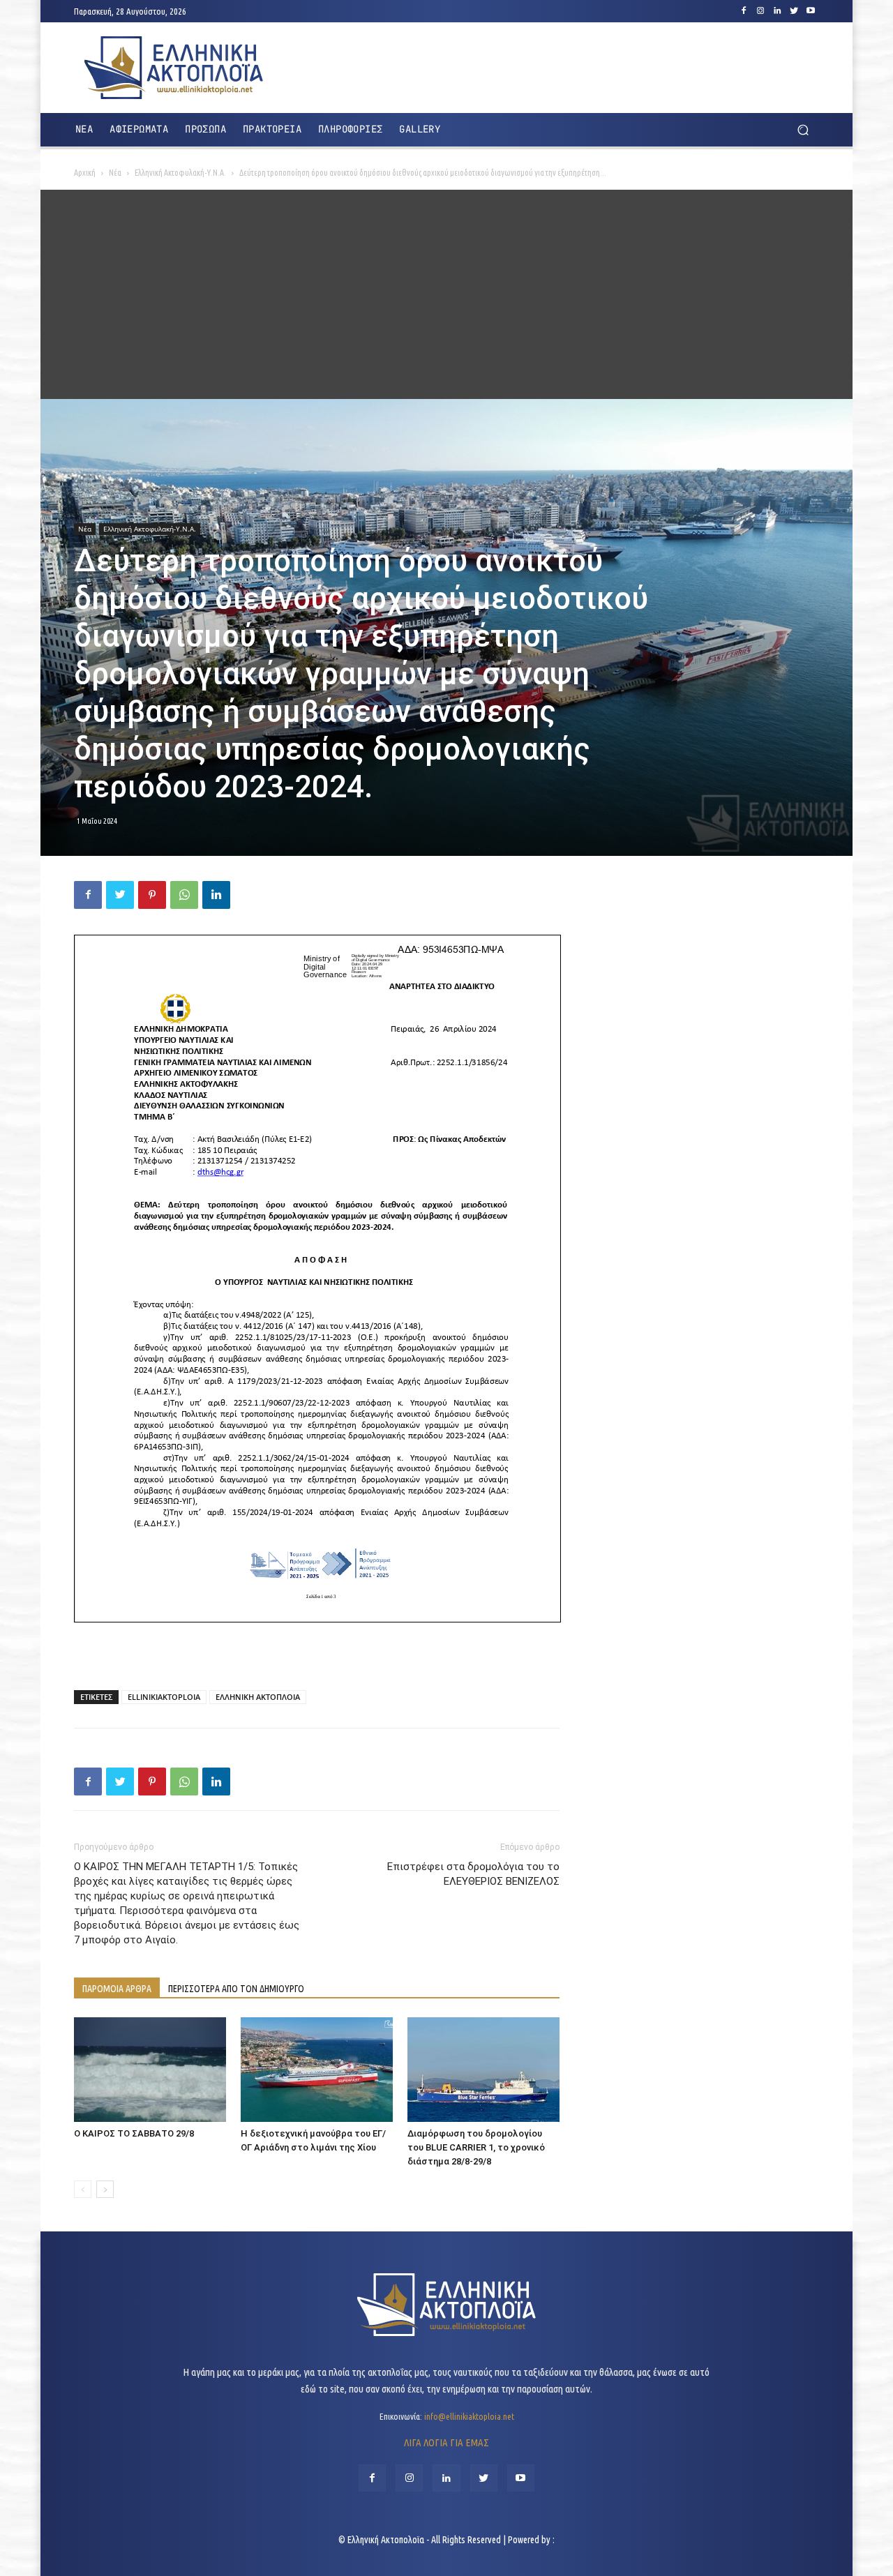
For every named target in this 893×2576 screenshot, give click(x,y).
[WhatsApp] (184, 895)
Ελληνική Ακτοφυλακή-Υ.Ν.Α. (180, 173)
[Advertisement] (446, 294)
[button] (803, 130)
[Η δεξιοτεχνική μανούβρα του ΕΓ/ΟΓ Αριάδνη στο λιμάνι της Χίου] (317, 2070)
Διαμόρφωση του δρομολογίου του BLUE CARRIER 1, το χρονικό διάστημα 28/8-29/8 (476, 2147)
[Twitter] (794, 11)
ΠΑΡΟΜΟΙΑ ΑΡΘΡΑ (117, 1989)
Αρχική (85, 173)
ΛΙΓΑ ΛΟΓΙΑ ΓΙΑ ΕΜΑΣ (446, 2442)
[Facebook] (744, 11)
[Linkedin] (777, 11)
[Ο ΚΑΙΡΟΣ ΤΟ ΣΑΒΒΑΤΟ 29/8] (150, 2070)
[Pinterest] (152, 895)
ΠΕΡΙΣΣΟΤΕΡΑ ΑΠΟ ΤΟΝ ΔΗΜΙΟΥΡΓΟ (236, 1989)
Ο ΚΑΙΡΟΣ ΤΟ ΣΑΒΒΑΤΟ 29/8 (134, 2133)
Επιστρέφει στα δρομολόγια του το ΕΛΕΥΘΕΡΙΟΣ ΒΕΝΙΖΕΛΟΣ (473, 1874)
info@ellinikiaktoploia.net (469, 2416)
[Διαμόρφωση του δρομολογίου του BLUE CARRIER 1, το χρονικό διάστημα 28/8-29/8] (483, 2070)
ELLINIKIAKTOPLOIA (164, 1697)
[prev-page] (83, 2189)
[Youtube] (811, 11)
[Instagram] (760, 11)
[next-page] (105, 2189)
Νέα (115, 173)
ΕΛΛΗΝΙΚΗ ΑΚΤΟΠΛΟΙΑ (258, 1697)
